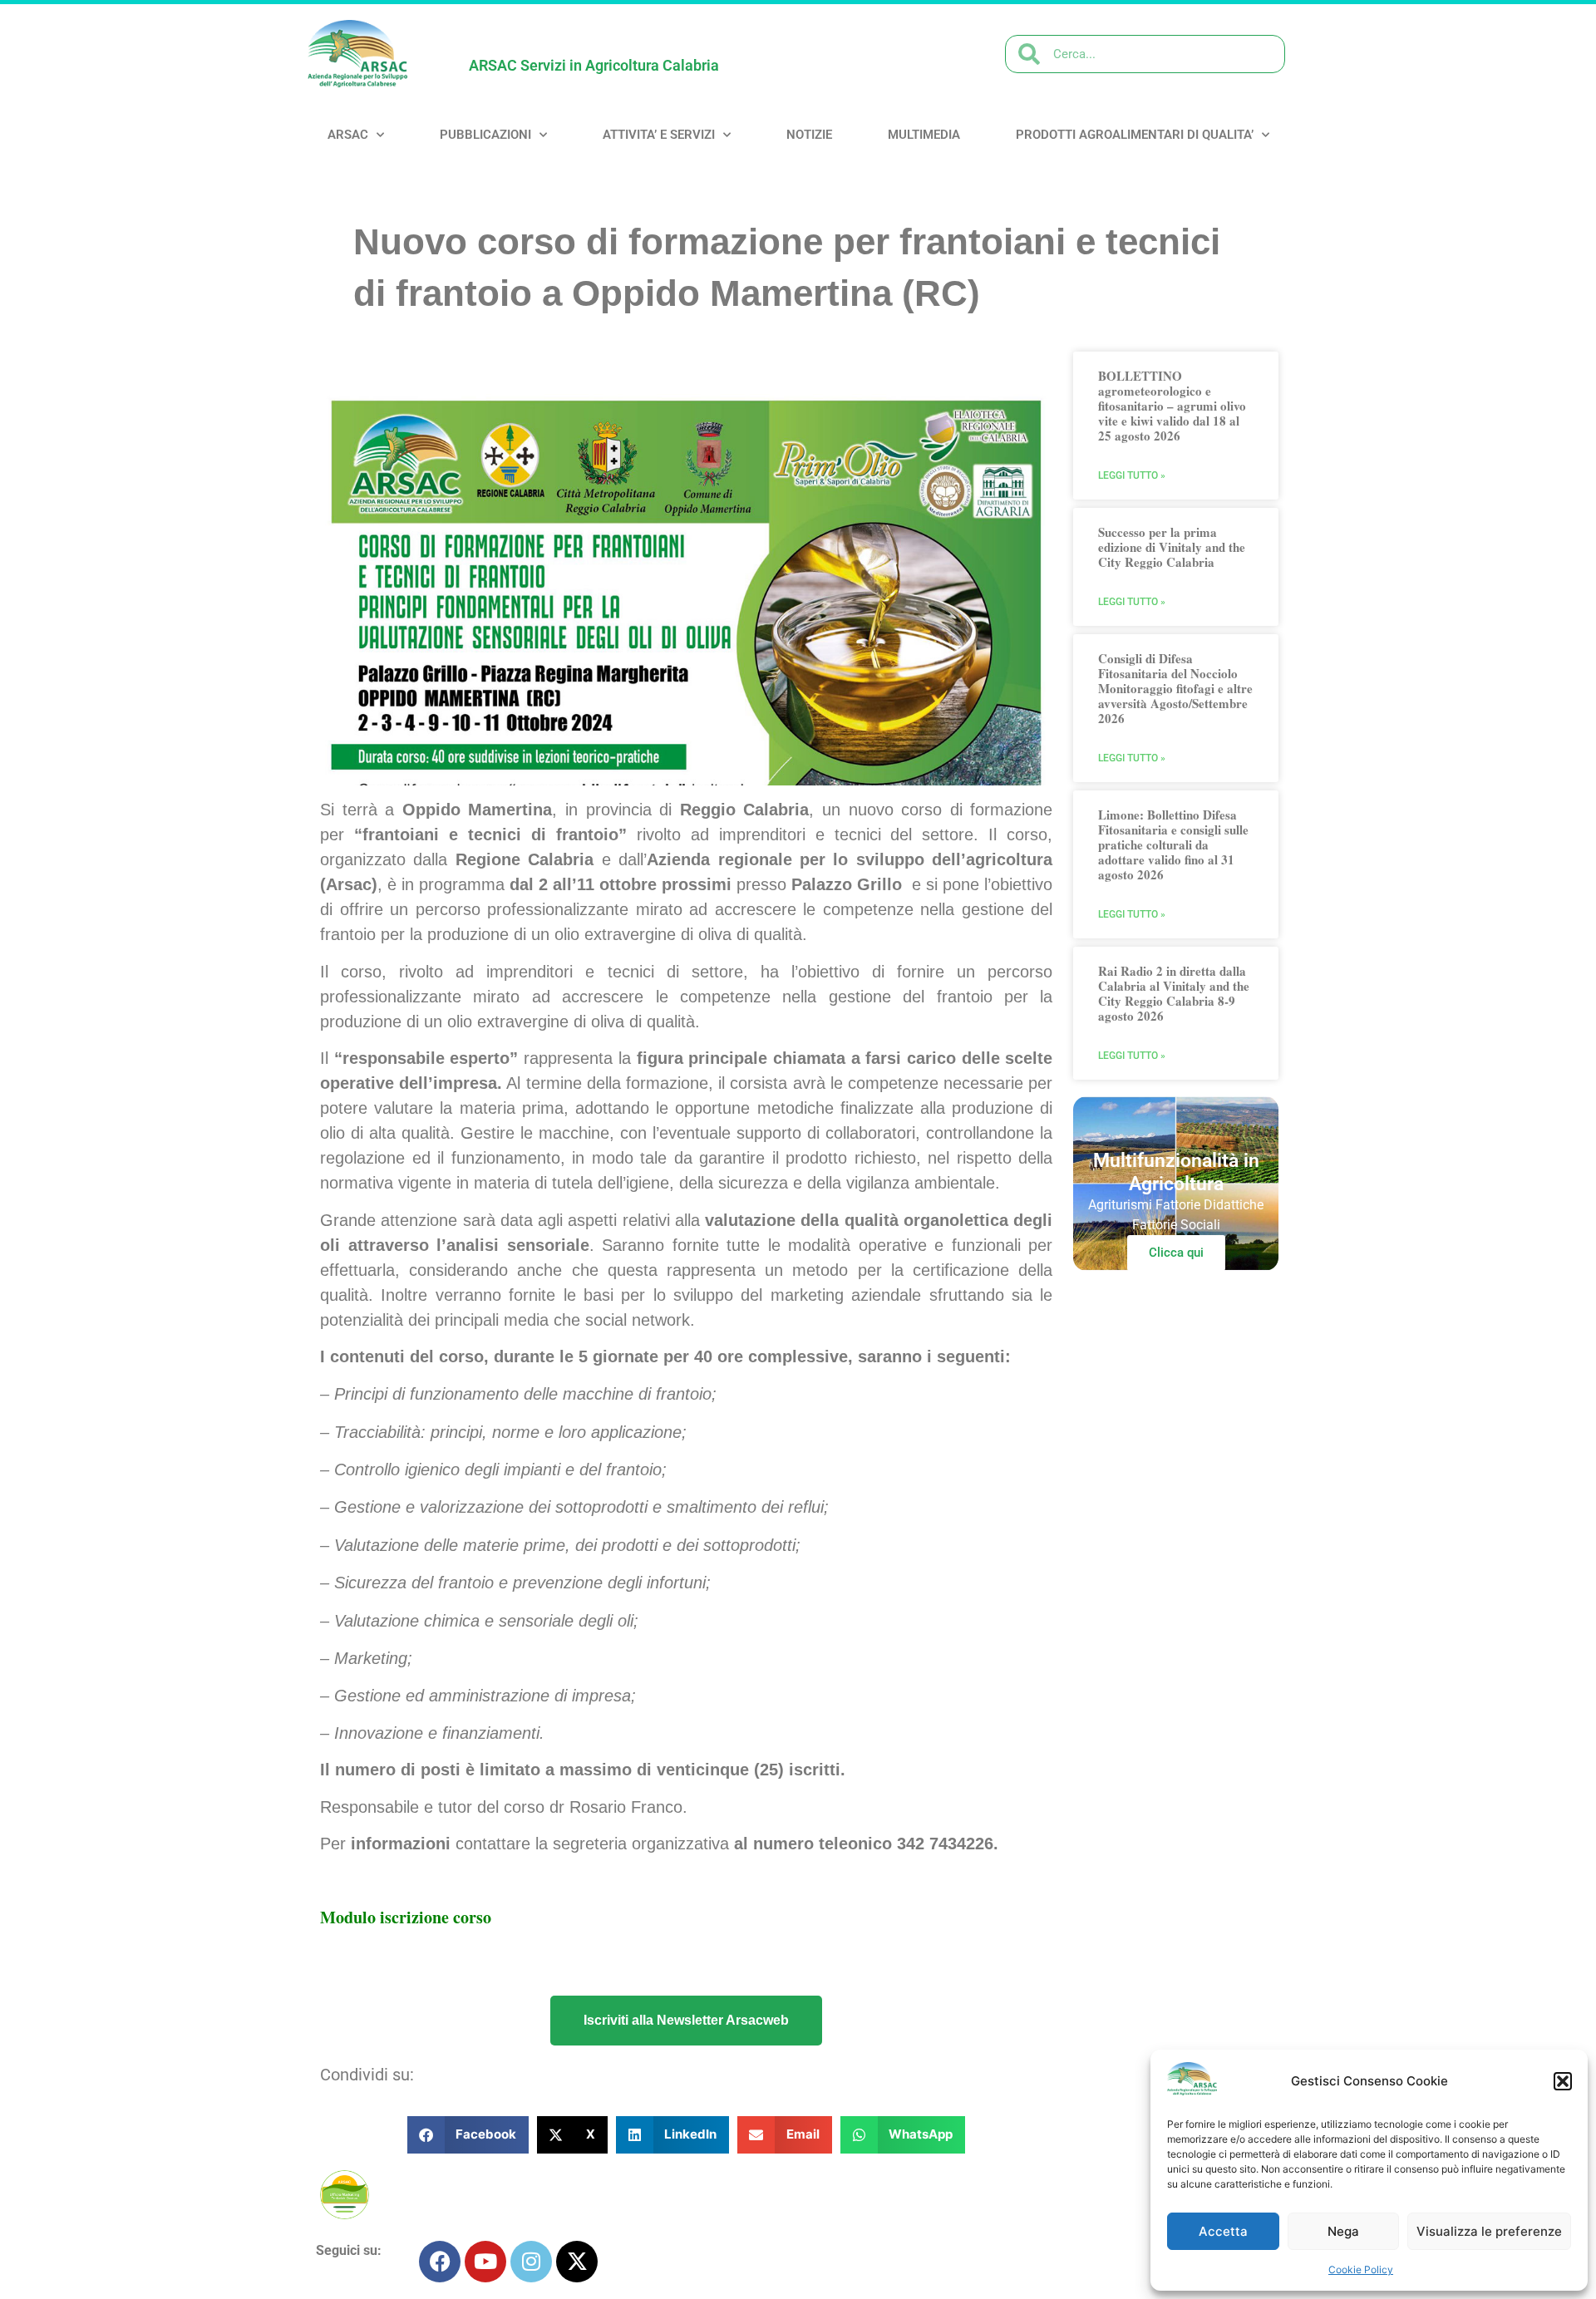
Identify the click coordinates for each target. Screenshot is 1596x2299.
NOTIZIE (809, 135)
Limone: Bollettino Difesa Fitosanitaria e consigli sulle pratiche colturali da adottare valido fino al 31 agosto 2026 (1173, 844)
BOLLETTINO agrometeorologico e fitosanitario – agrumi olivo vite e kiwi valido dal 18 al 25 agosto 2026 (1172, 406)
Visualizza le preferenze (1489, 2231)
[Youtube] (485, 2262)
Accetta (1223, 2231)
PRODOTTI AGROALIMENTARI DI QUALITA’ (1135, 135)
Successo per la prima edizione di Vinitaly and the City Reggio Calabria (1172, 547)
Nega (1343, 2231)
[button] (1563, 2081)
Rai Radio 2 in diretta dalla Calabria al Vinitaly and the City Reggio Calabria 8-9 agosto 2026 (1174, 993)
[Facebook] (440, 2262)
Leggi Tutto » (1132, 475)
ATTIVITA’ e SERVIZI (659, 135)
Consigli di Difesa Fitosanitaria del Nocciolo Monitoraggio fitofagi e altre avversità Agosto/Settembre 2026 (1175, 688)
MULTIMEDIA (924, 135)
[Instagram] (531, 2262)
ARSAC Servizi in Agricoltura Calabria (594, 65)
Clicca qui (1176, 1253)
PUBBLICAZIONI (485, 135)
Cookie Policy (1361, 2269)
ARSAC (348, 135)
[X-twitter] (577, 2262)
